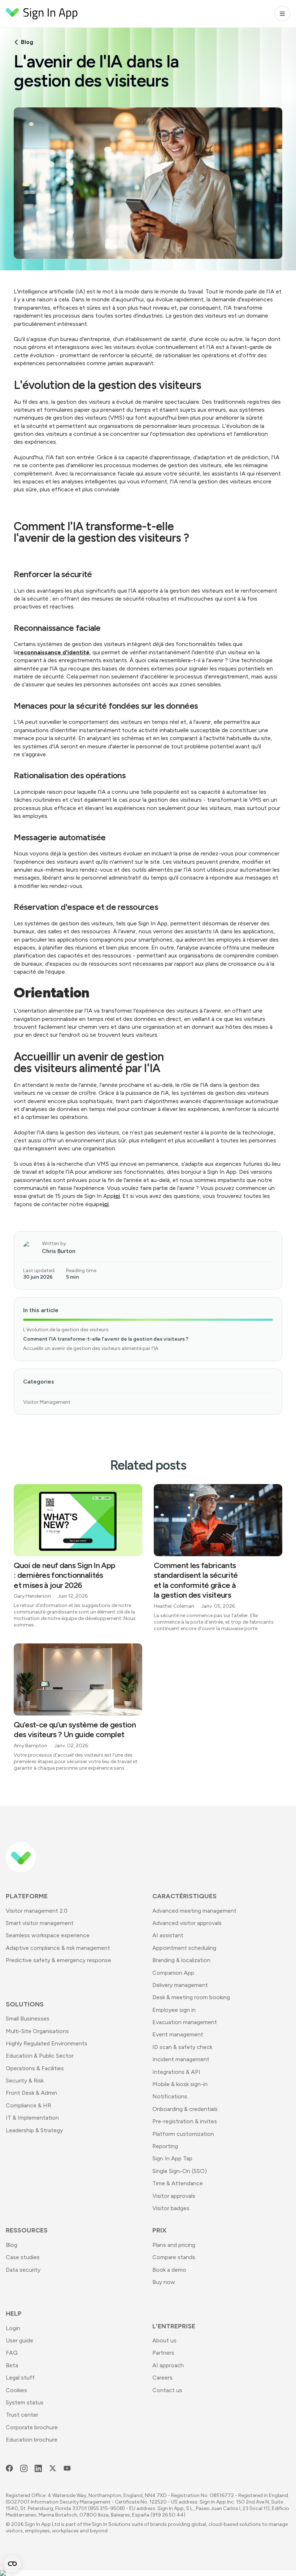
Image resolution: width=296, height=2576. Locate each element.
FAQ (12, 2353)
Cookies (16, 2390)
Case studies (23, 2257)
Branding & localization (181, 1960)
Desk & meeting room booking (191, 1997)
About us (164, 2340)
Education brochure (32, 2440)
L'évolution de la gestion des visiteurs (66, 1330)
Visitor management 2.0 (37, 1911)
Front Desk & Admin (31, 2093)
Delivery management (180, 1985)
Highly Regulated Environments (47, 2043)
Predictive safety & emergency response (58, 1960)
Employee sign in (174, 2010)
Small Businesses (28, 2019)
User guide (19, 2340)
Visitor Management (47, 1402)
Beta (12, 2365)
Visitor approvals (174, 2196)
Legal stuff (20, 2378)
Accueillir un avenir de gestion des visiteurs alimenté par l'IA (91, 1348)
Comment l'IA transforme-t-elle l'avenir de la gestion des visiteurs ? (106, 1339)
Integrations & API (176, 2072)
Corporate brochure (32, 2427)
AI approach (168, 2365)
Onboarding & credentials (185, 2109)
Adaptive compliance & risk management (58, 1948)
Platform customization (183, 2134)
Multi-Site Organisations (37, 2031)
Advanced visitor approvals (187, 1923)
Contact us (167, 2390)
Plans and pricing (174, 2245)
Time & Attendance (178, 2183)
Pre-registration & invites (185, 2121)
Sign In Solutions (111, 2524)
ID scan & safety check (182, 2047)
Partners (163, 2353)
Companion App (173, 1973)
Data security (23, 2270)
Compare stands (174, 2257)
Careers (162, 2378)
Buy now (164, 2282)
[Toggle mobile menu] (282, 14)
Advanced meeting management (194, 1911)
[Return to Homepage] (42, 14)
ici (117, 1196)
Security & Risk (25, 2081)
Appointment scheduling (184, 1948)
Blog (27, 42)
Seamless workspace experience (48, 1935)
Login (13, 2328)
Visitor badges (171, 2208)
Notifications (170, 2096)
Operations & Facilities (35, 2068)
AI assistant (168, 1935)
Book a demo (169, 2270)
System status (25, 2402)
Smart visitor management (40, 1923)
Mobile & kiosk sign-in (180, 2084)
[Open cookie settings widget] (12, 2564)
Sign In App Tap (172, 2158)
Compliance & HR (29, 2105)
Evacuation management (185, 2022)
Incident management (181, 2059)
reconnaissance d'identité (54, 652)
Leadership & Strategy (34, 2130)
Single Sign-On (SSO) (180, 2171)
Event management (178, 2034)
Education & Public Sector (40, 2056)
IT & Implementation (32, 2118)
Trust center (22, 2415)
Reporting (165, 2146)
